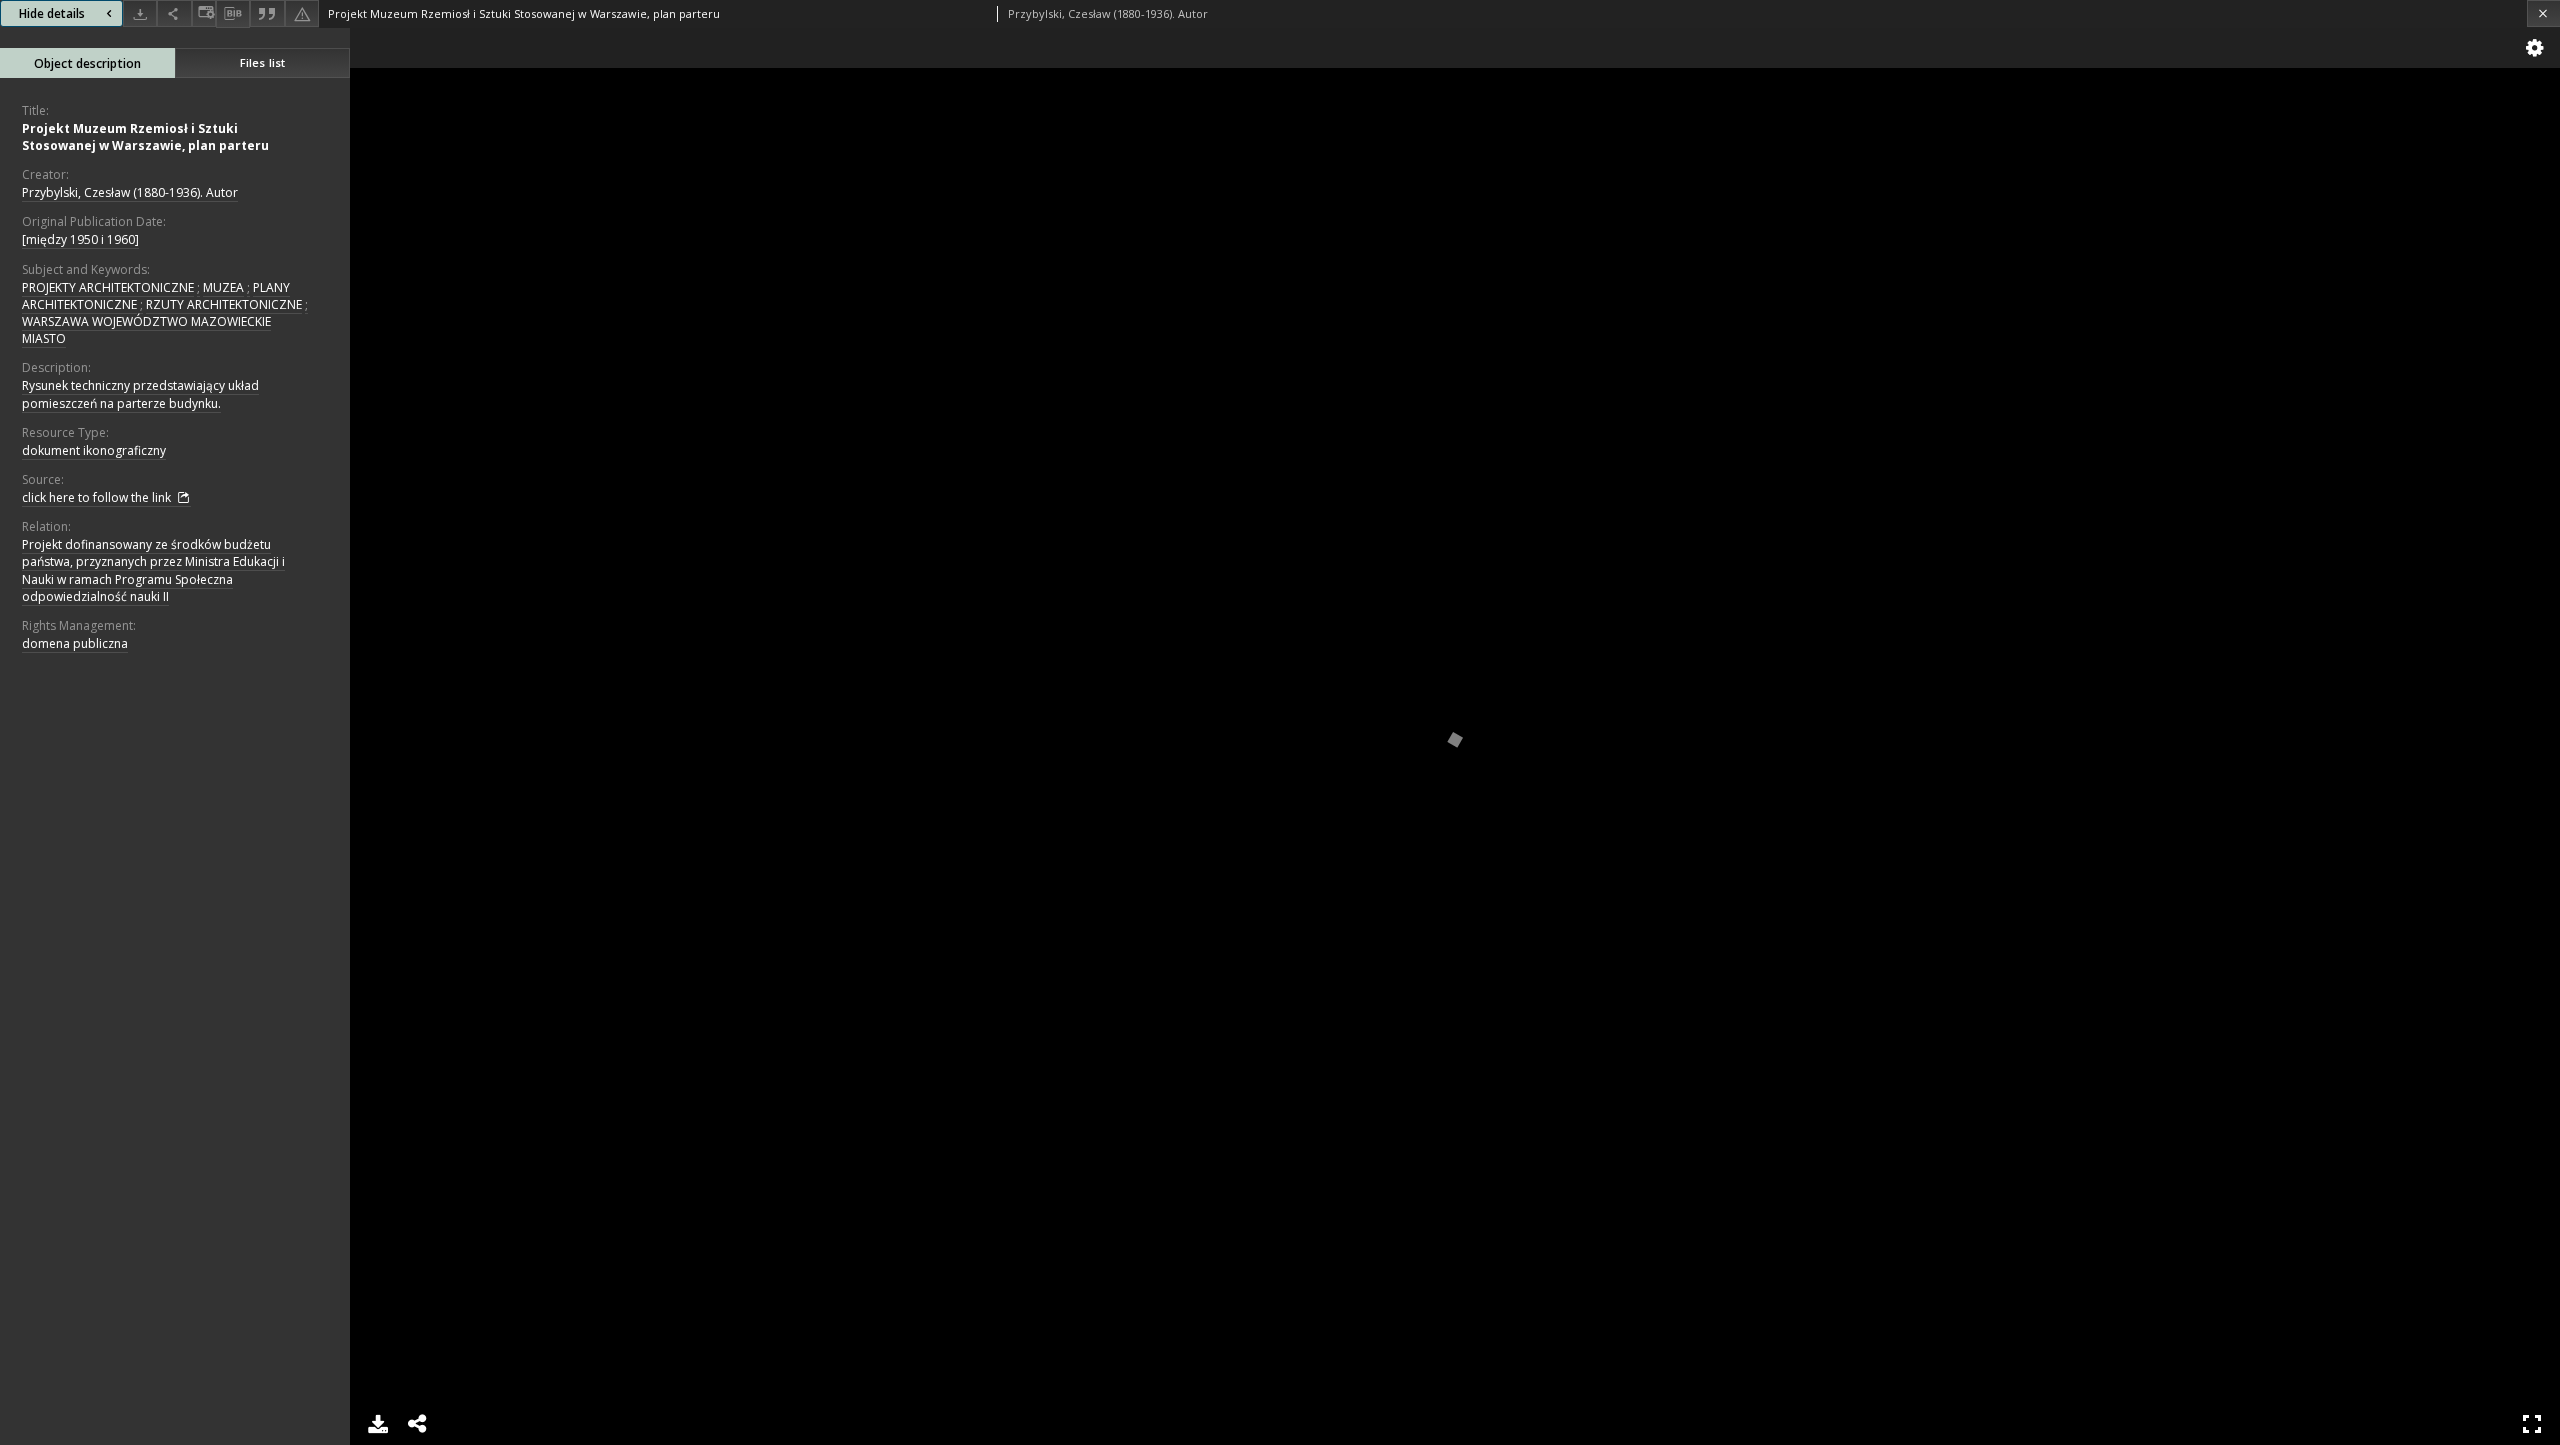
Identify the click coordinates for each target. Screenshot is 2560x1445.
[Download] (140, 13)
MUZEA (223, 287)
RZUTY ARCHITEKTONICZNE (224, 304)
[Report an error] (302, 13)
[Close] (2543, 13)
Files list (262, 62)
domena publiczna (75, 643)
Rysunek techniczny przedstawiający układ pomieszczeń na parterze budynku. (140, 394)
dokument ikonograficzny (94, 450)
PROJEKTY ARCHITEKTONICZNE (108, 287)
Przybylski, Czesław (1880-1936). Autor (130, 192)
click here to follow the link (98, 497)
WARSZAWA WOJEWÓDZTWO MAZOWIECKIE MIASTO (146, 330)
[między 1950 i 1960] (80, 239)
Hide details (52, 13)
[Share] (174, 13)
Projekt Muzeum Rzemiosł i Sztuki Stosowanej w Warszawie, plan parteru (145, 137)
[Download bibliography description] (233, 14)
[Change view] (204, 13)
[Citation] (267, 13)
